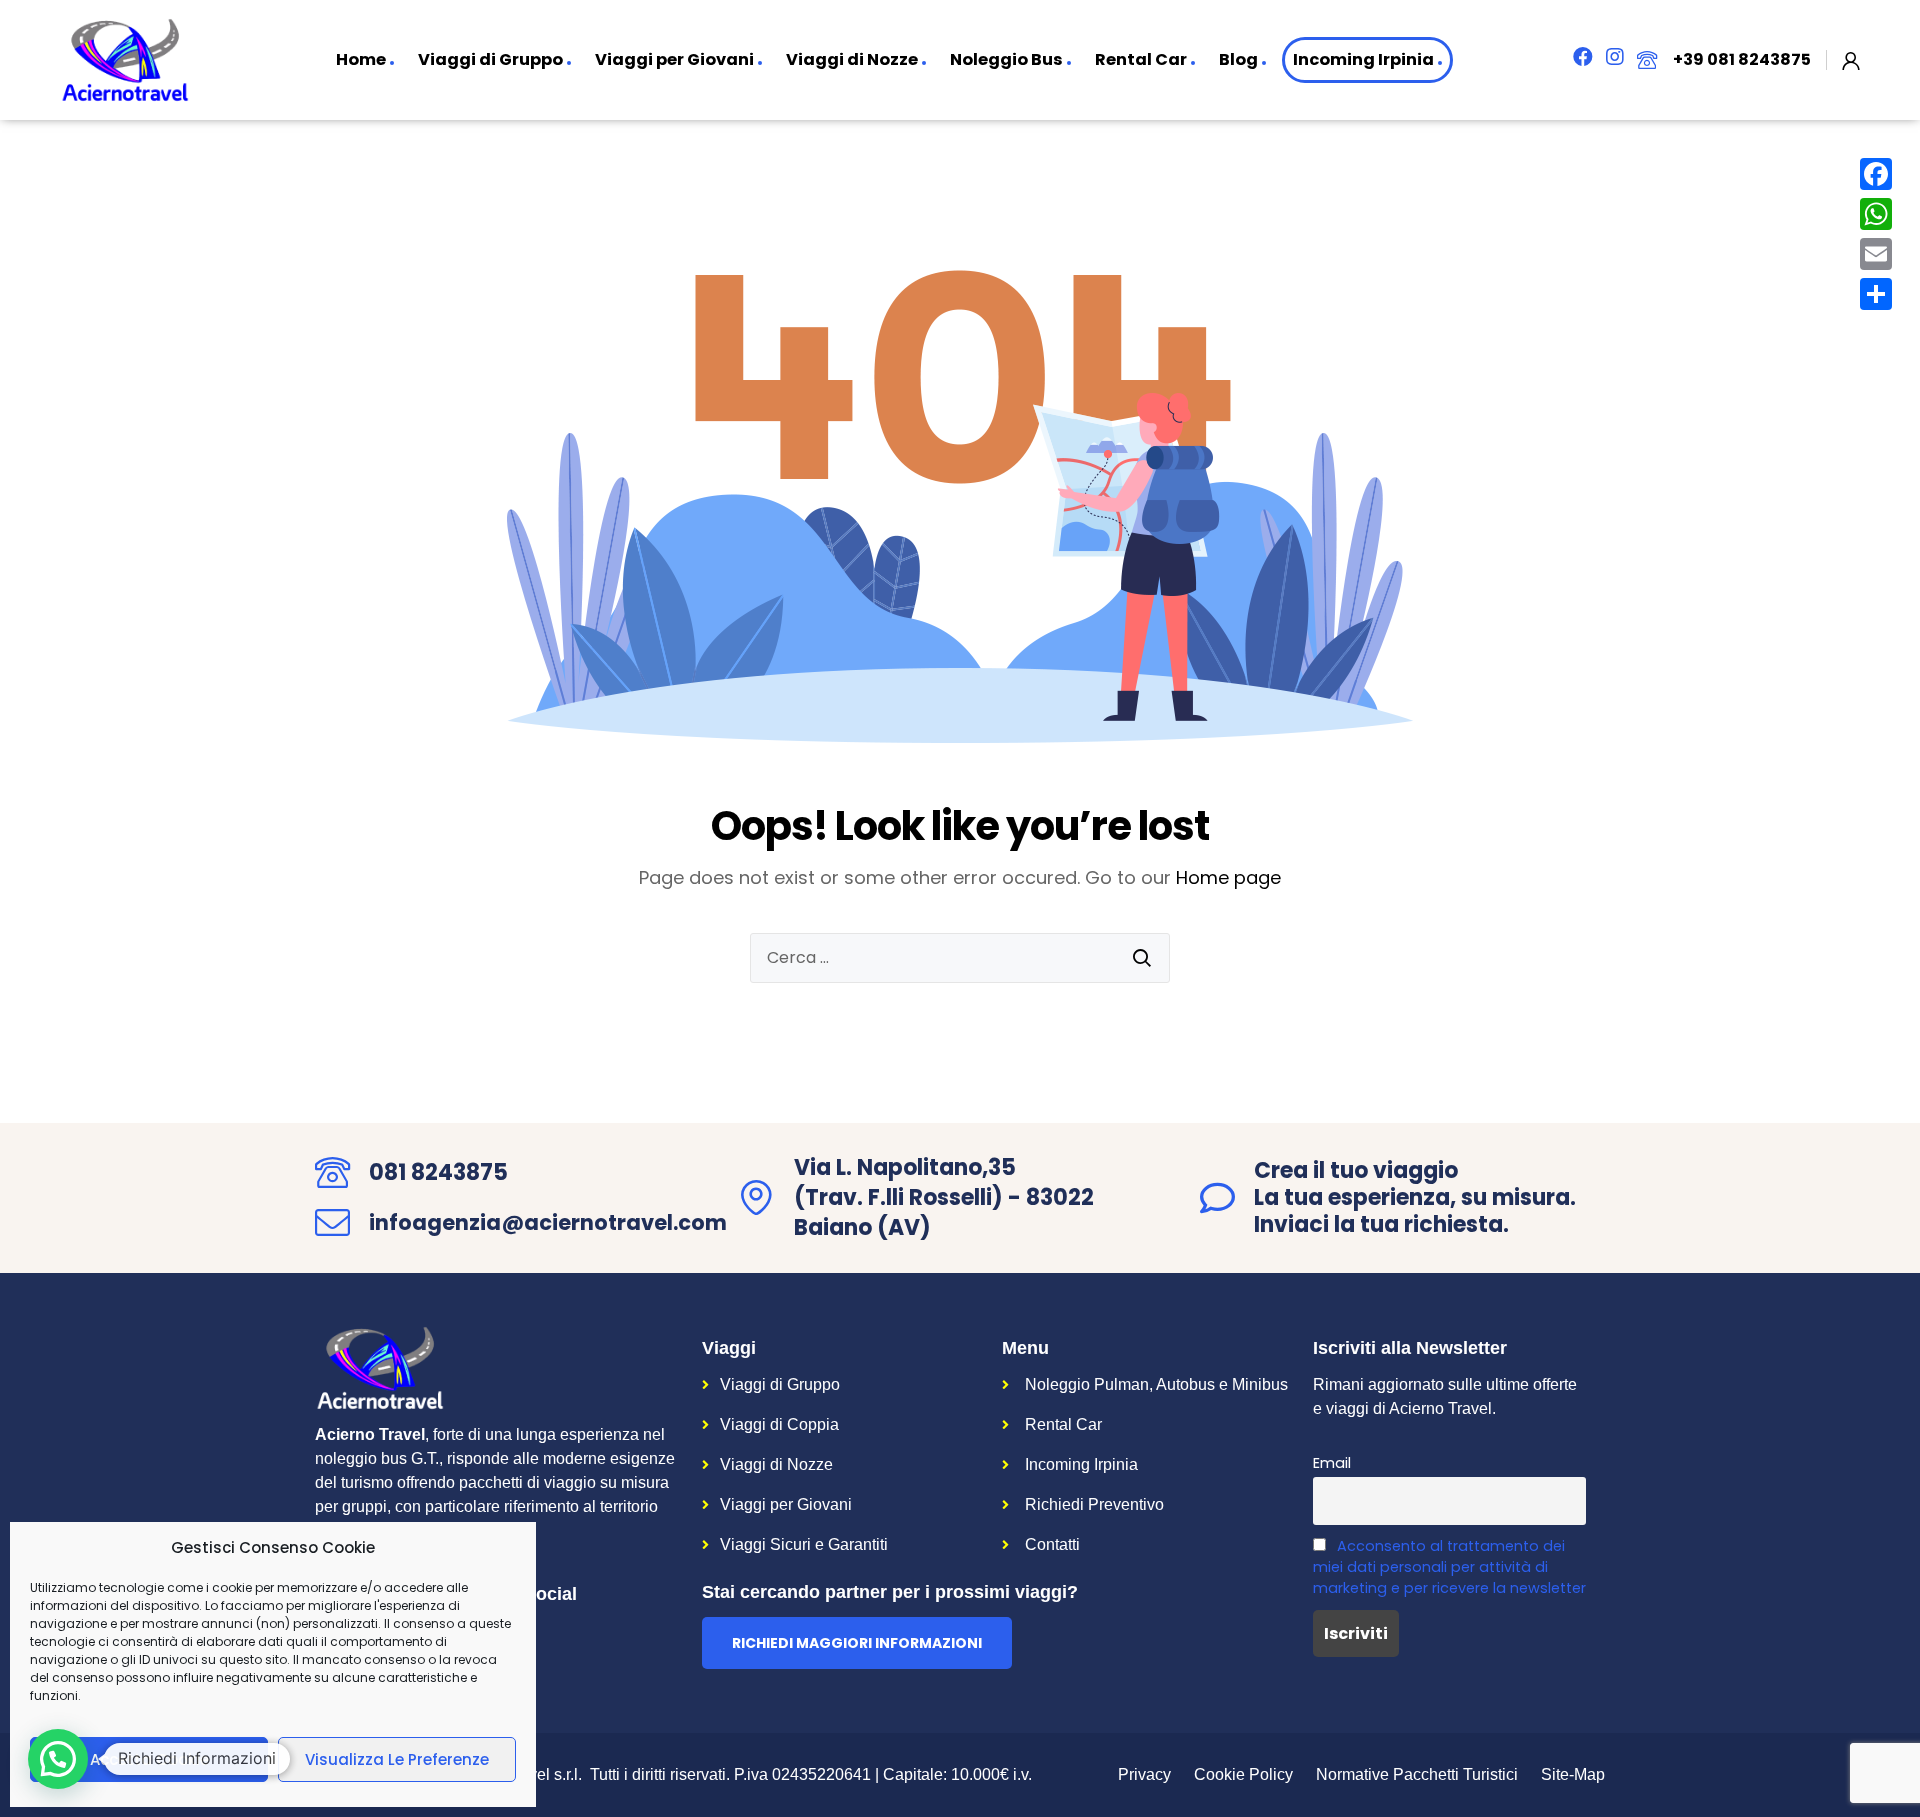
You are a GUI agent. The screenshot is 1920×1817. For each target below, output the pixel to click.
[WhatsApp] (1876, 214)
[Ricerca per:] (960, 958)
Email (1332, 1463)
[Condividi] (1876, 294)
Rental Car (1141, 59)
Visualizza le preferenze (397, 1759)
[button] (857, 1643)
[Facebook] (1876, 174)
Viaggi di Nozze (852, 59)
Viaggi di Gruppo (490, 59)
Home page (1228, 877)
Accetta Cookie (149, 1759)
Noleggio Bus (1006, 59)
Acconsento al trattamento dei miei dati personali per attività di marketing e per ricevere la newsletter (1449, 1567)
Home (361, 59)
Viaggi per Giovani (674, 59)
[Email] (1876, 254)
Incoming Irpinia (1363, 59)
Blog (1238, 59)
